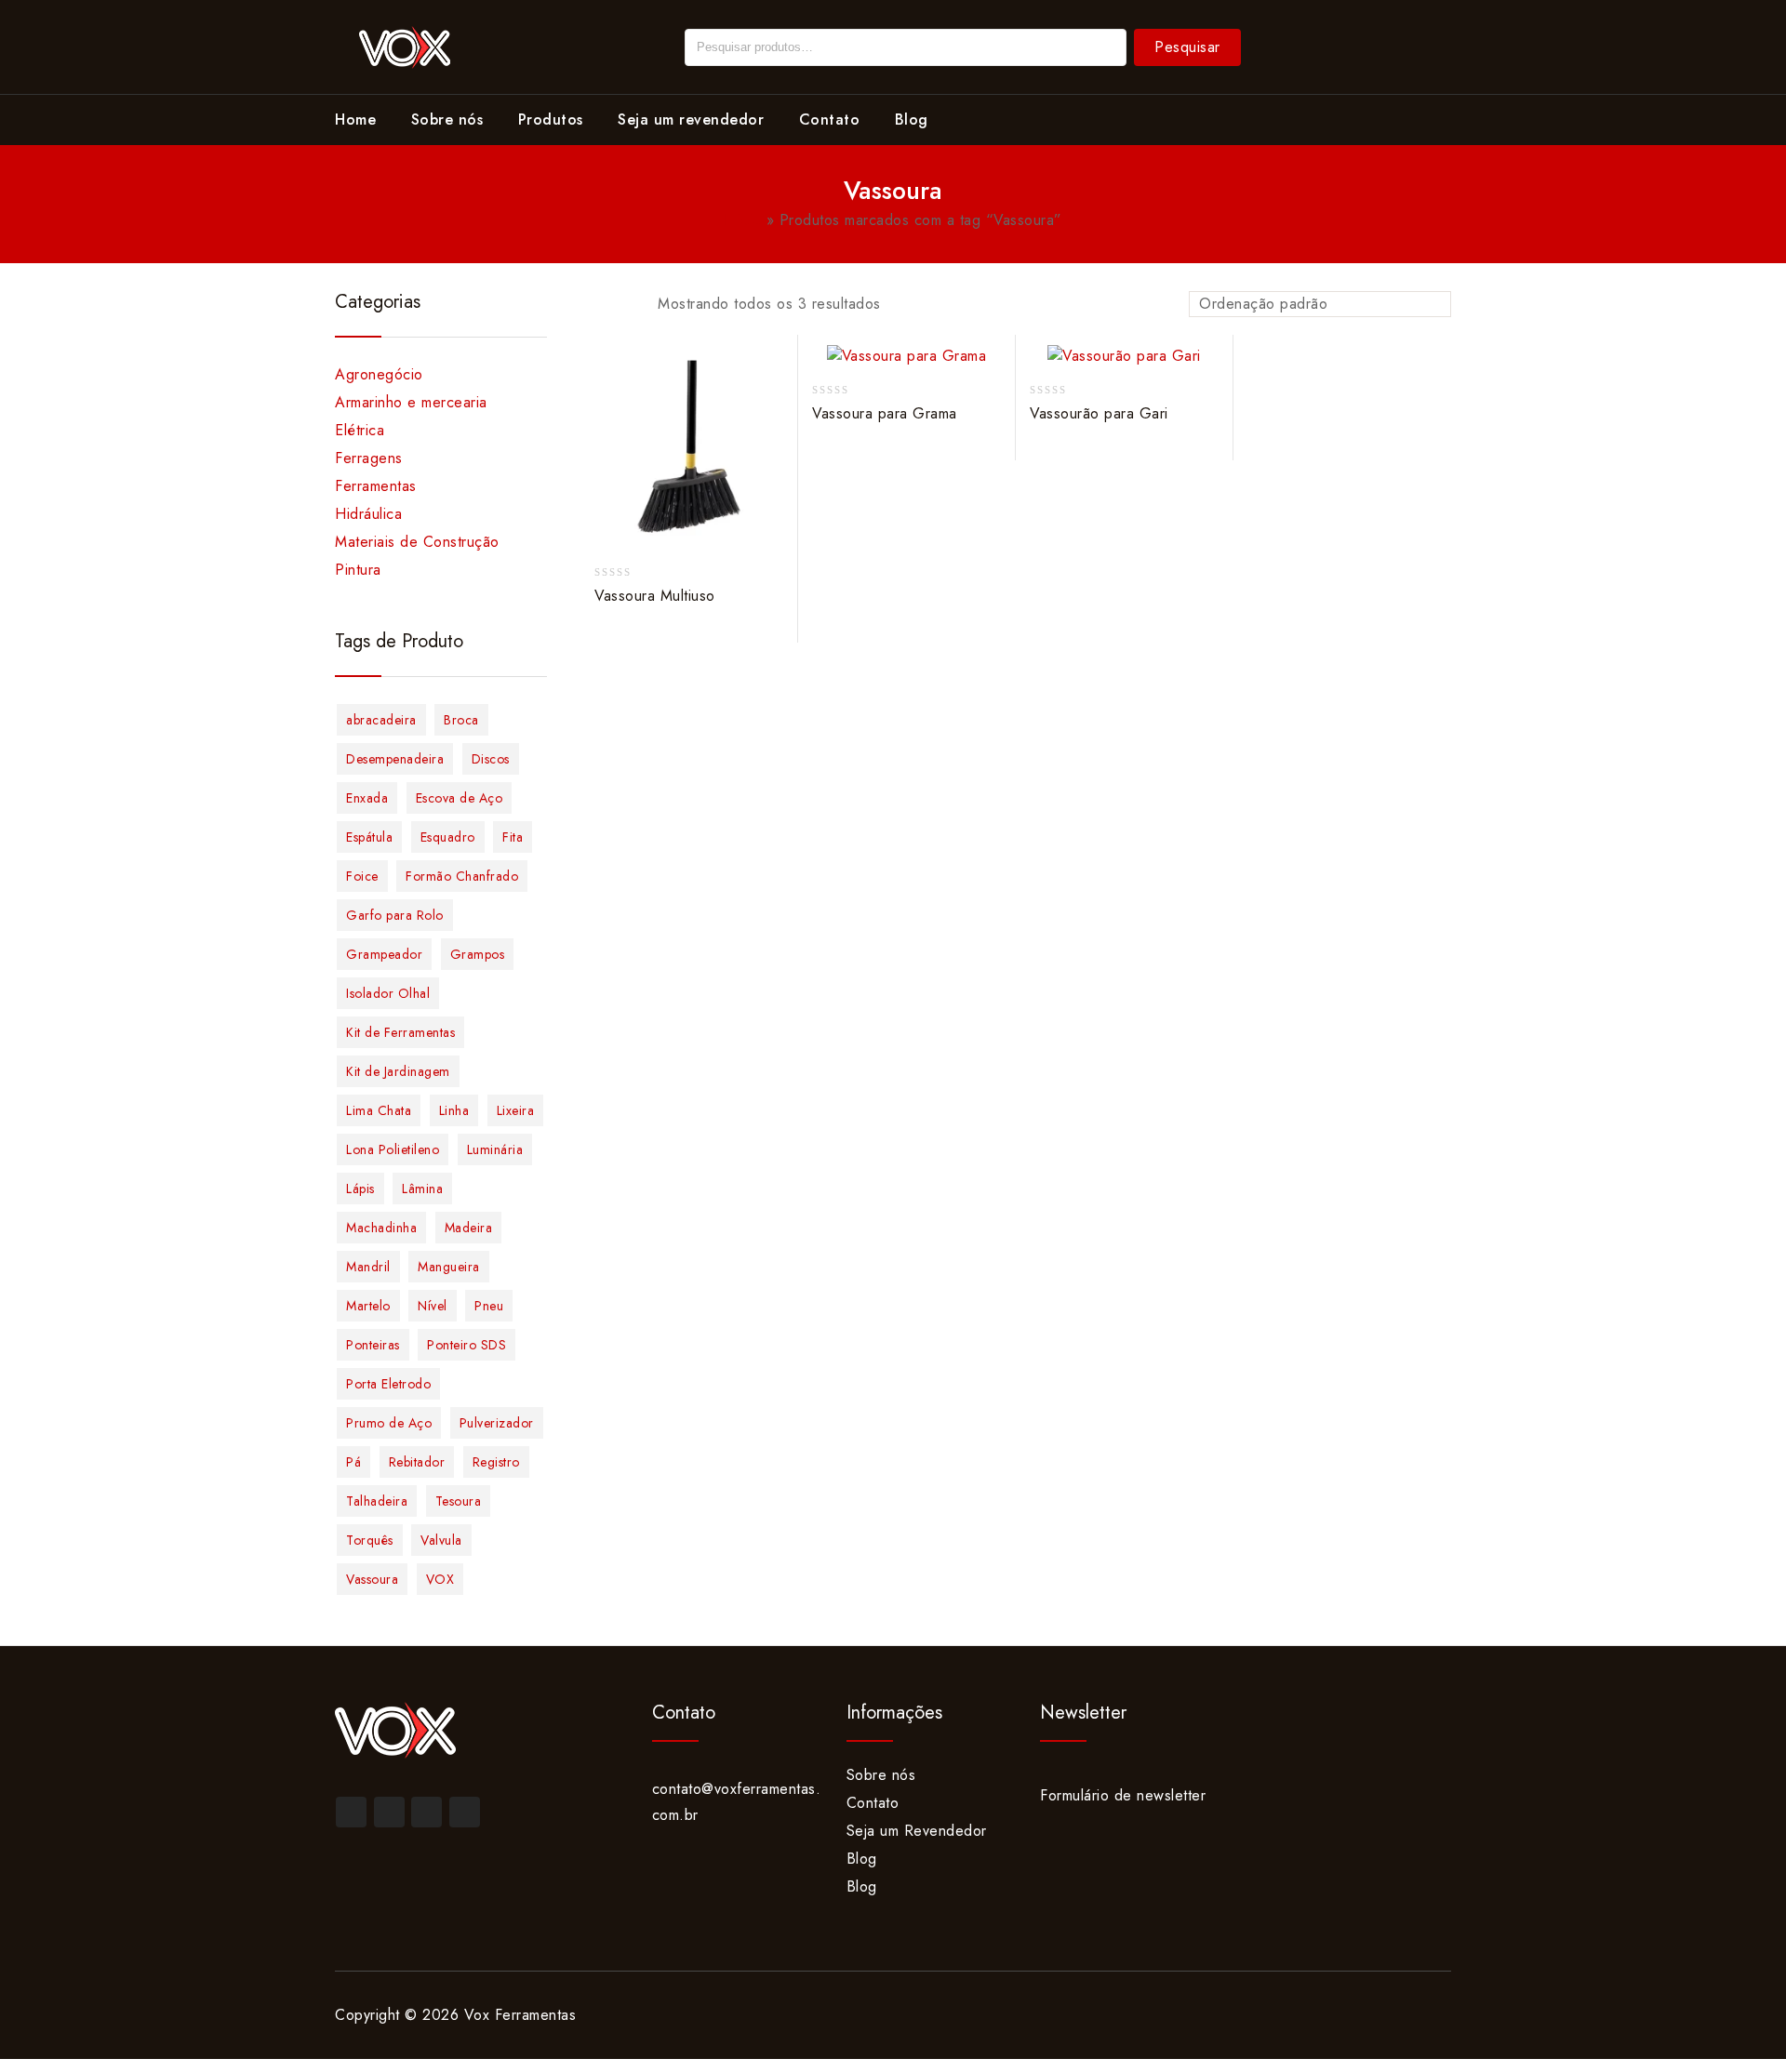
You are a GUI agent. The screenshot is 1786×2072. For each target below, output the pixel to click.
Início (742, 220)
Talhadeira (377, 1501)
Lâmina (422, 1189)
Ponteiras (373, 1345)
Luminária (495, 1149)
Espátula (369, 837)
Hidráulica (368, 514)
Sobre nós (447, 120)
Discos (491, 759)
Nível (433, 1306)
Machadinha (381, 1228)
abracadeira (381, 720)
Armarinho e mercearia (411, 402)
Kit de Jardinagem (398, 1071)
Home (355, 120)
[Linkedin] (427, 1812)
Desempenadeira (395, 759)
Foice (362, 876)
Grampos (478, 954)
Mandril (368, 1267)
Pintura (358, 570)
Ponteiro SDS (466, 1345)
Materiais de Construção (417, 542)
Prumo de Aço (389, 1423)
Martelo (368, 1306)
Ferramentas (376, 486)
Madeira (469, 1228)
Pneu (489, 1306)
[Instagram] (465, 1812)
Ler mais (774, 367)
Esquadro (448, 837)
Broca (461, 720)
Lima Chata (379, 1110)
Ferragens (369, 458)
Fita (513, 837)
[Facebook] (351, 1812)
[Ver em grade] (593, 306)
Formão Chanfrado (462, 876)
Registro (496, 1462)
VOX (440, 1579)
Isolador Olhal (388, 993)
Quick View (774, 438)
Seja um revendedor (691, 120)
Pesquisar (1187, 47)
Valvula (441, 1540)
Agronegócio (379, 374)
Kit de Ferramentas (400, 1032)
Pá (353, 1462)
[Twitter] (389, 1812)
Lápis (360, 1189)
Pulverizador (497, 1423)
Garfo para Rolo (395, 915)
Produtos (551, 120)
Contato (830, 120)
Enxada (367, 798)
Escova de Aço (460, 798)
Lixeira (516, 1110)
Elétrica (360, 430)
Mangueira (449, 1267)
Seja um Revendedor (917, 1831)
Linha (454, 1110)
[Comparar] (774, 402)
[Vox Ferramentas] (405, 45)
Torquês (370, 1540)
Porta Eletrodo (388, 1384)
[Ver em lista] (624, 306)
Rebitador (417, 1462)
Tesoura (459, 1501)
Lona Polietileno (393, 1149)
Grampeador (384, 954)
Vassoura (372, 1579)
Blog (912, 120)
